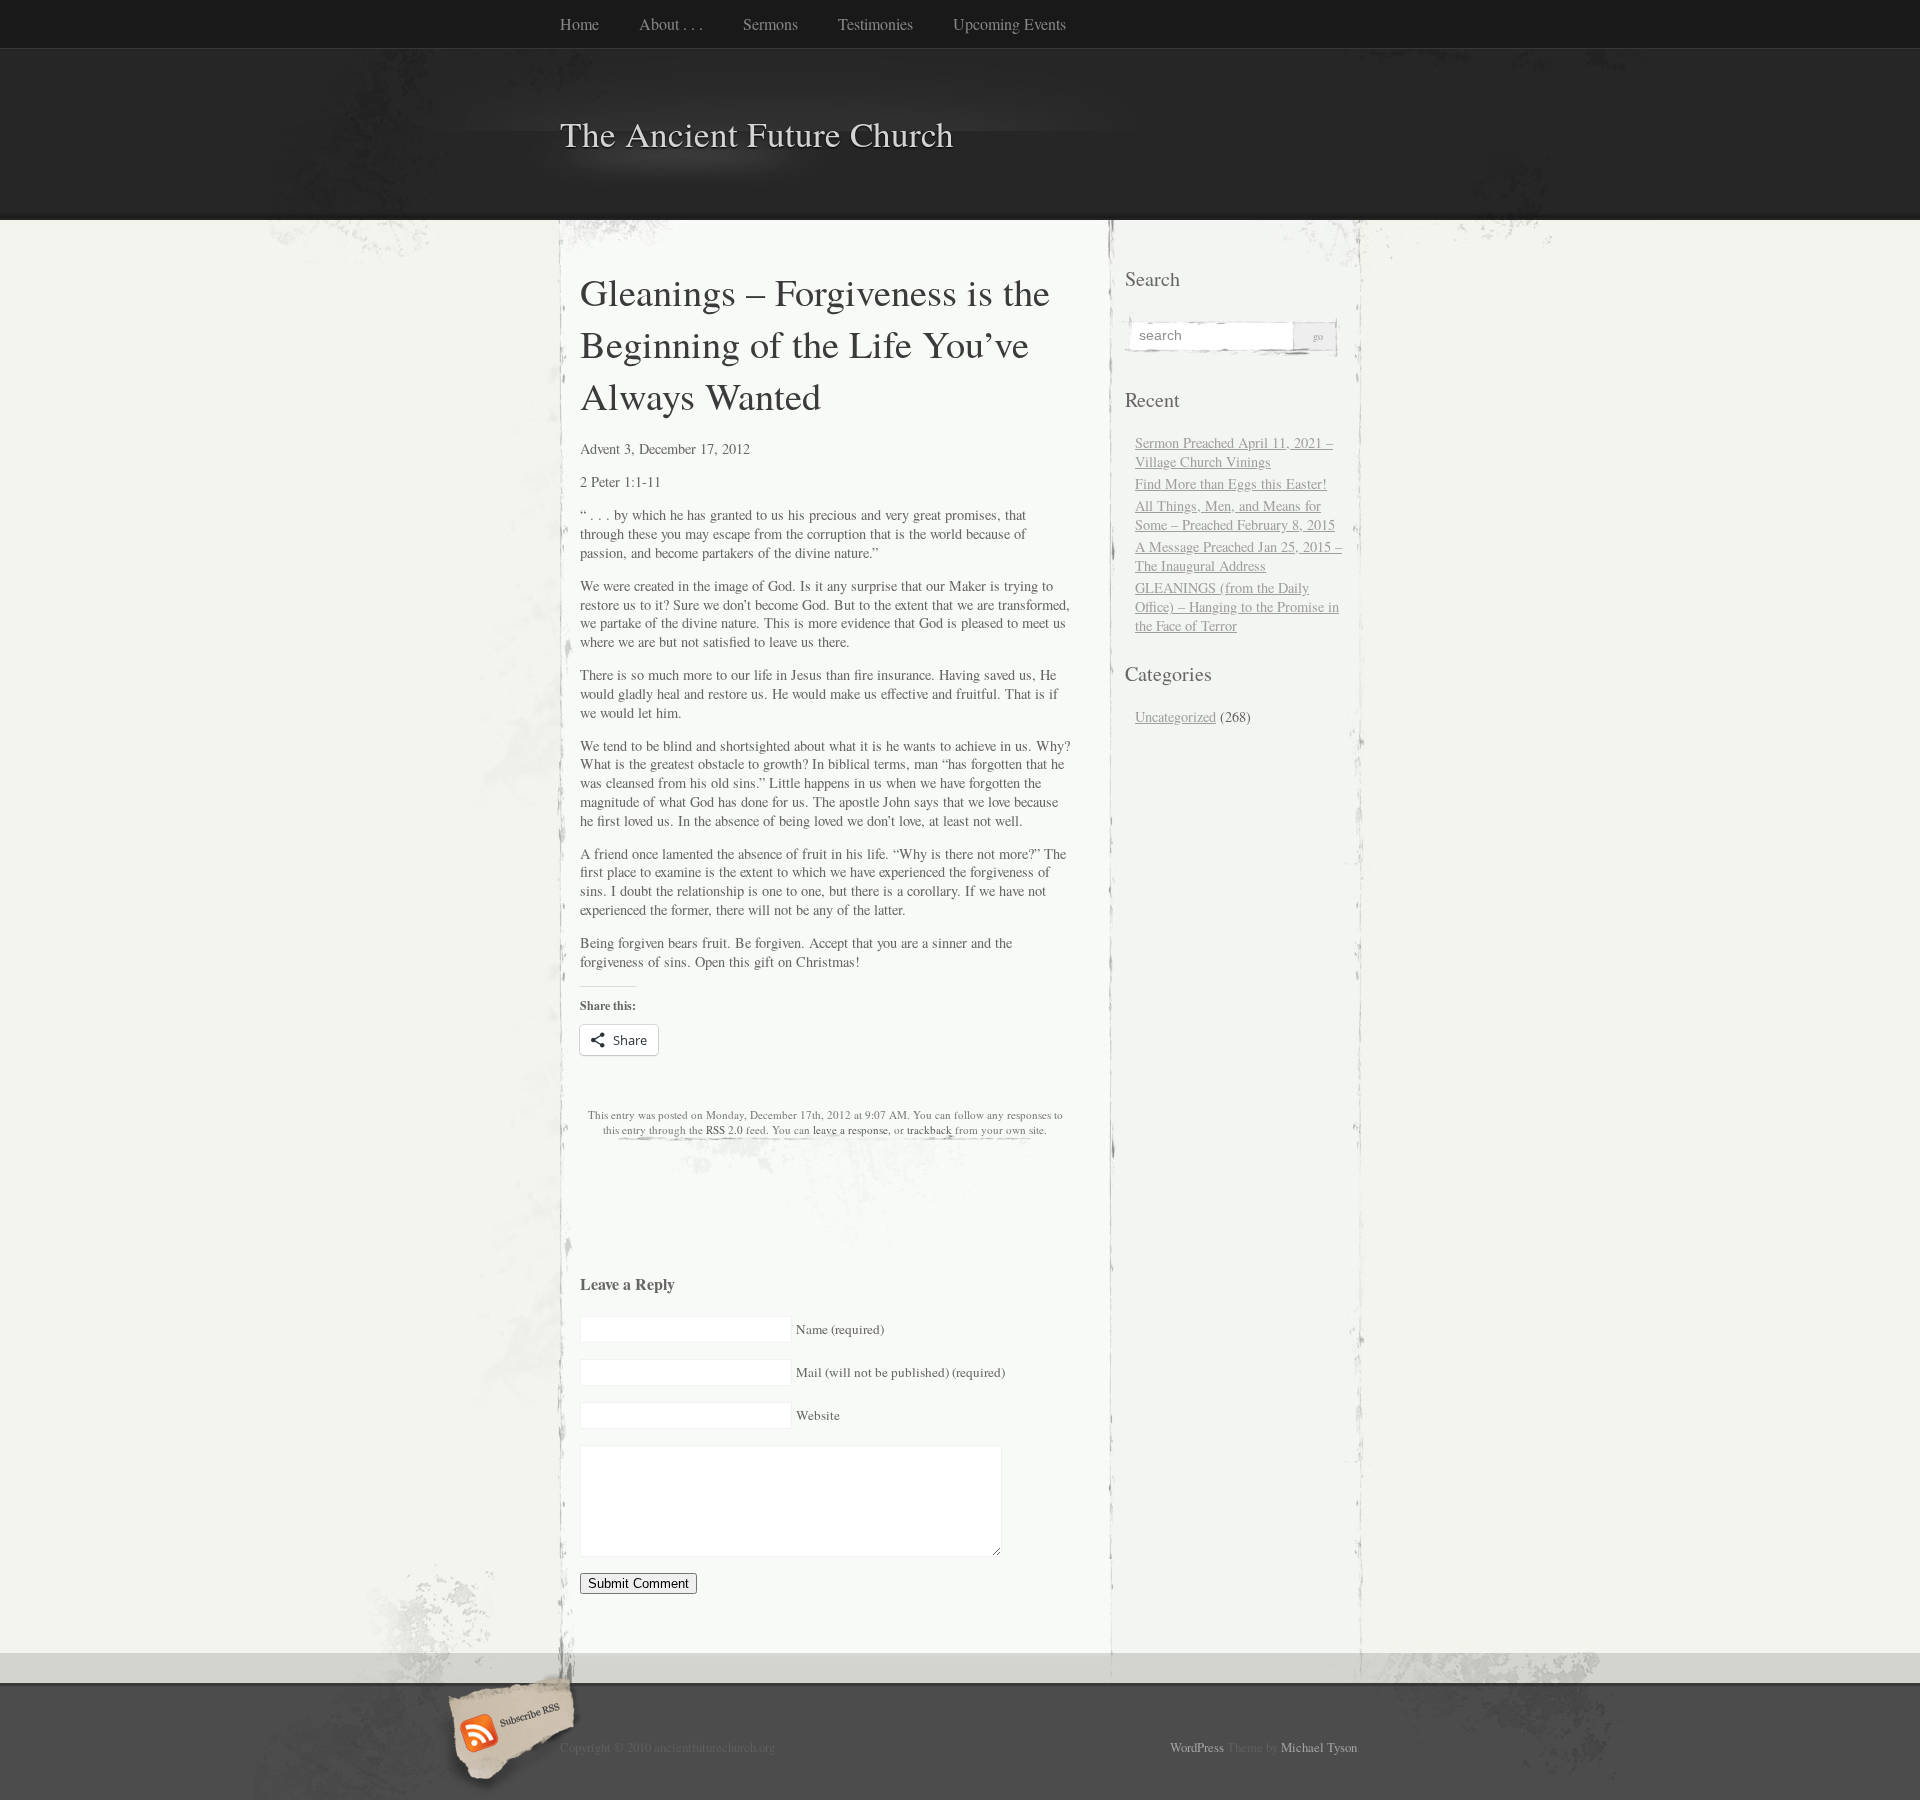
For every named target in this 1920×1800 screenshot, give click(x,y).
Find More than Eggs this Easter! (1231, 483)
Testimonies (875, 23)
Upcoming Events (1009, 23)
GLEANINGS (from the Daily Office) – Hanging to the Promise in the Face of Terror (1237, 606)
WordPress (1197, 1747)
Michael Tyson (1319, 1747)
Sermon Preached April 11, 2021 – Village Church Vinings (1234, 452)
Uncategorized (1175, 716)
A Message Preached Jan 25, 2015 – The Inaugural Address (1238, 556)
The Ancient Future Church (757, 133)
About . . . (671, 23)
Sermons (770, 23)
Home (579, 23)
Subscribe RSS (508, 1735)
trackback (929, 1129)
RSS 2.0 (724, 1129)
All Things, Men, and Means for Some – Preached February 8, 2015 (1235, 515)
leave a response (850, 1129)
